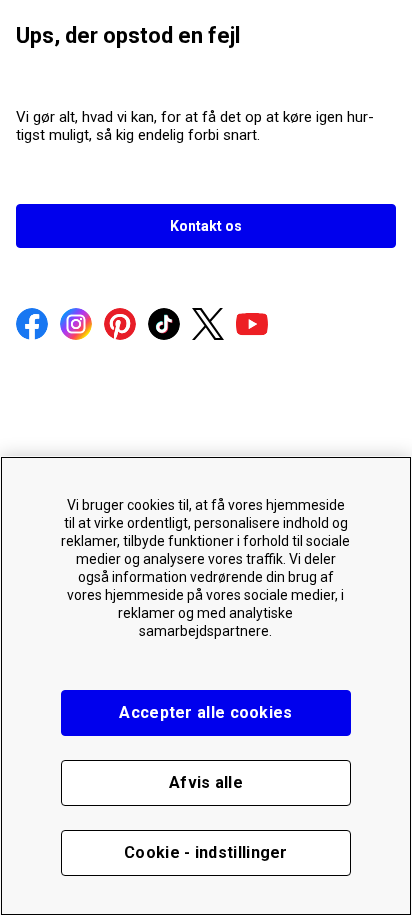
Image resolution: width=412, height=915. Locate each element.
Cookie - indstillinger (206, 852)
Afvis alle (206, 782)
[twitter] (208, 326)
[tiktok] (164, 326)
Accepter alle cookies (205, 712)
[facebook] (32, 326)
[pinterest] (120, 326)
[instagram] (76, 326)
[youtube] (252, 326)
